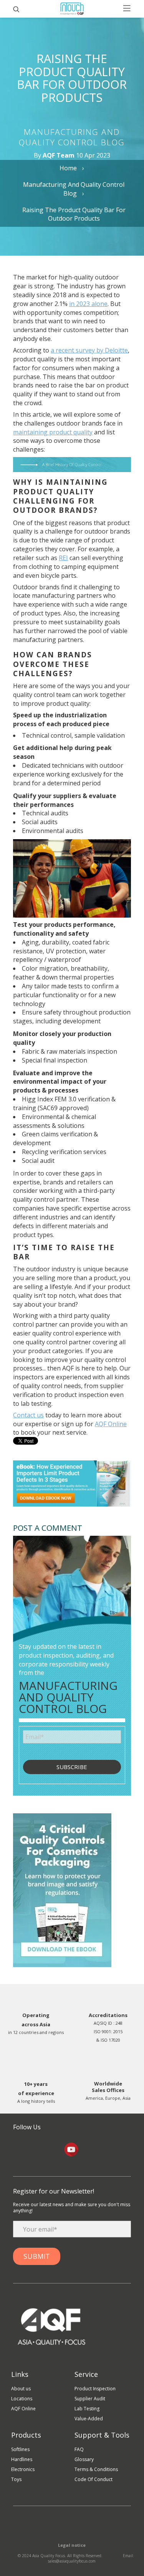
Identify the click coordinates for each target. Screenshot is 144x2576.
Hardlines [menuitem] (22, 2459)
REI (63, 558)
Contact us (28, 1415)
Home (69, 168)
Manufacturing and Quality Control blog (74, 189)
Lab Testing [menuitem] (87, 2409)
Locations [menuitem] (22, 2399)
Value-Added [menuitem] (89, 2419)
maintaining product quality (53, 432)
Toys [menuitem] (16, 2479)
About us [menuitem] (21, 2389)
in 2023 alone (88, 304)
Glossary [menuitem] (84, 2459)
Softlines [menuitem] (20, 2449)
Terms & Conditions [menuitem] (96, 2469)
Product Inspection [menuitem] (95, 2389)
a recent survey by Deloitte (89, 350)
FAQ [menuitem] (79, 2449)
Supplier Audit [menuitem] (90, 2399)
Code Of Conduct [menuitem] (94, 2479)
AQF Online (111, 1424)
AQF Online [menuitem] (23, 2409)
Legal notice (72, 2545)
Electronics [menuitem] (23, 2469)
